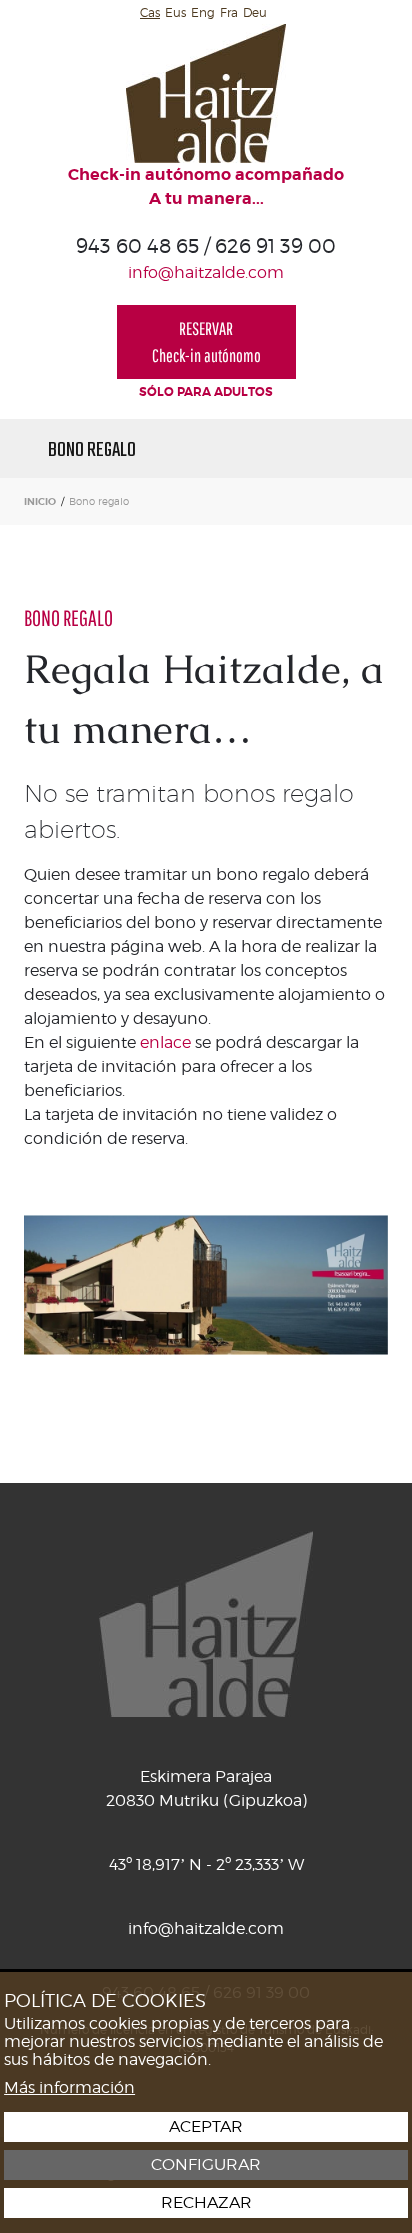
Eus (175, 12)
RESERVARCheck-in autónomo (206, 342)
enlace (165, 1042)
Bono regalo (92, 448)
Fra (229, 12)
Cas (150, 12)
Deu (255, 12)
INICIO (40, 501)
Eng (203, 12)
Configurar (206, 2165)
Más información (69, 2087)
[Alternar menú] (337, 448)
